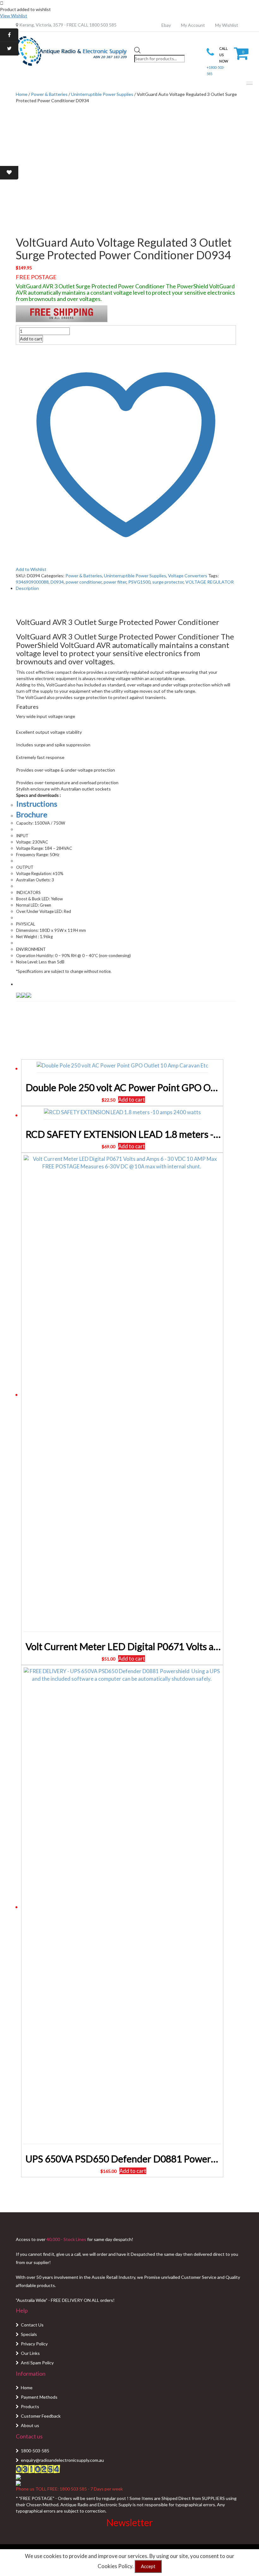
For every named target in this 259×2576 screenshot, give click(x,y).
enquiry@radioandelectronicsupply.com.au (62, 2460)
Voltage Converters (188, 576)
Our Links (30, 2353)
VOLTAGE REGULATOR (210, 582)
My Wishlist (227, 25)
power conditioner (84, 582)
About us (30, 2425)
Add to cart (31, 339)
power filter (115, 582)
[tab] (126, 588)
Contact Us (32, 2325)
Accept (148, 2566)
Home (27, 2388)
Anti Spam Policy (37, 2363)
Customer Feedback (41, 2416)
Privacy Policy (34, 2344)
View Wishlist (14, 16)
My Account (193, 25)
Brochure (32, 814)
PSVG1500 (139, 582)
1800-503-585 (35, 2451)
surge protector (168, 582)
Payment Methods (39, 2397)
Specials (29, 2334)
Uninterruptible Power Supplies (102, 94)
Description (27, 588)
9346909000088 (32, 582)
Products (30, 2406)
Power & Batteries (49, 94)
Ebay (166, 25)
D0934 (57, 582)
